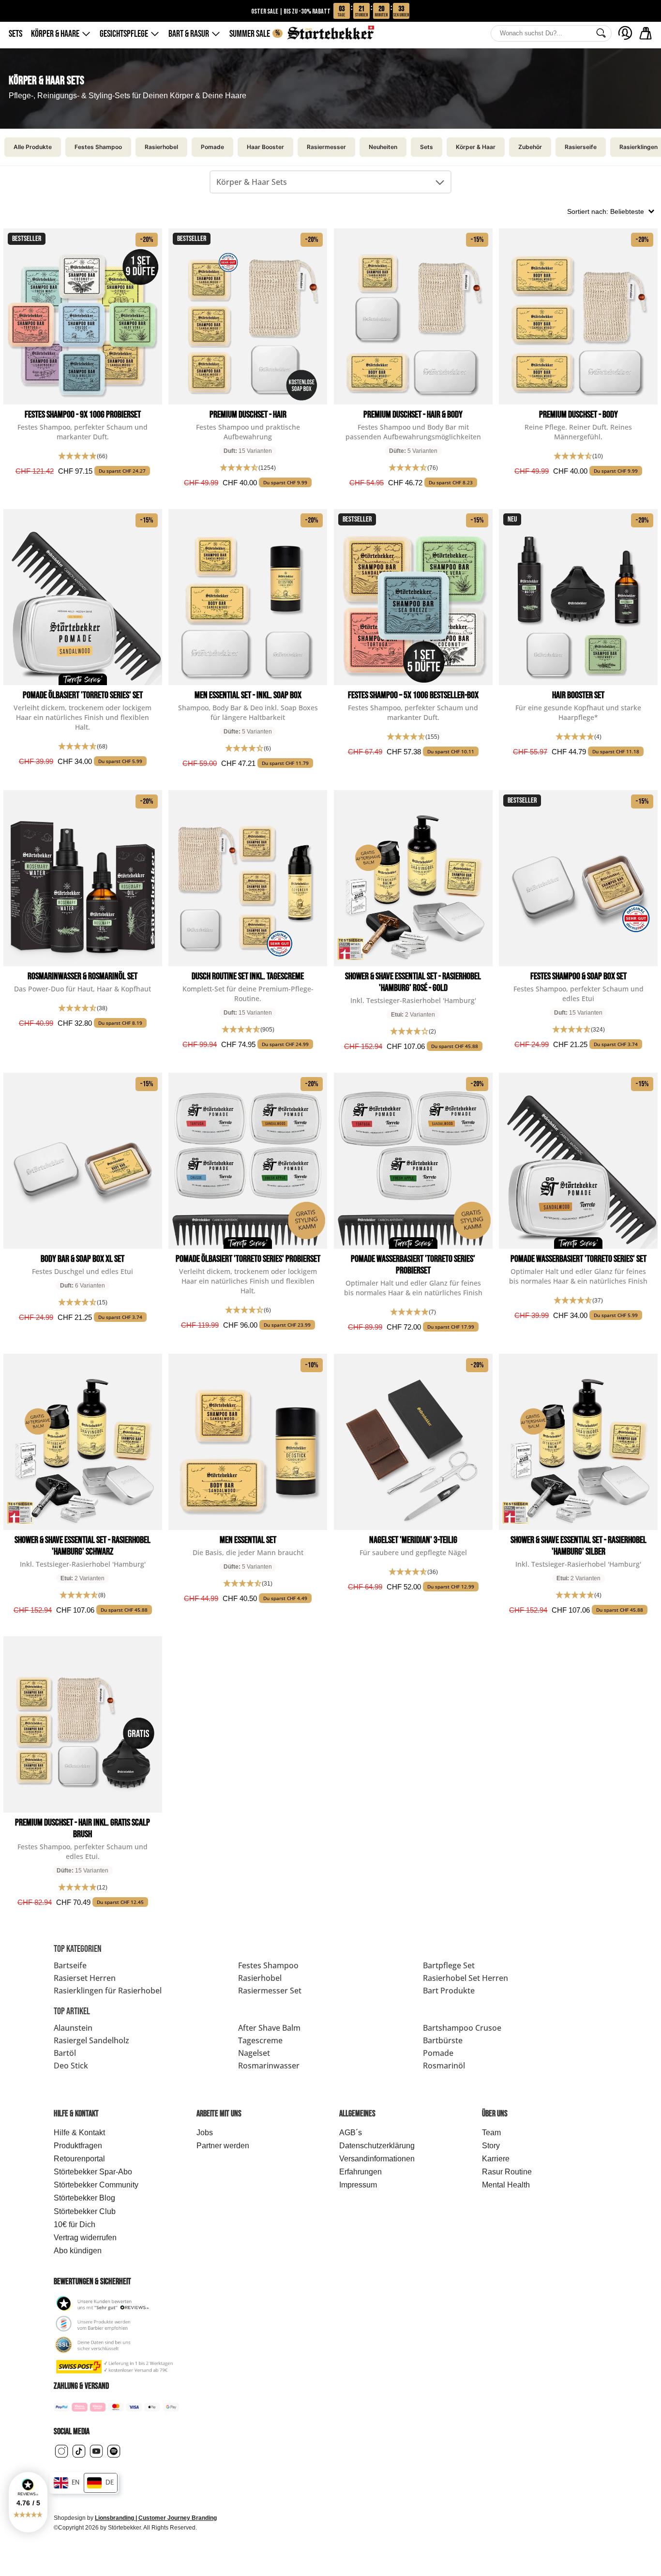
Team (491, 2133)
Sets (15, 34)
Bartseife (70, 1965)
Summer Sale (255, 34)
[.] (625, 33)
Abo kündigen (78, 2251)
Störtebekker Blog (84, 2198)
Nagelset (254, 2053)
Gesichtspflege (124, 34)
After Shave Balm (269, 2028)
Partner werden (223, 2146)
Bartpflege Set (449, 1965)
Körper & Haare (55, 34)
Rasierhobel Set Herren (466, 1978)
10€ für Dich (75, 2224)
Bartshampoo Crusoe (462, 2028)
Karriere (496, 2159)
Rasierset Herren (85, 1978)
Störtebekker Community (96, 2185)
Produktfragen (78, 2146)
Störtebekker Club (85, 2211)
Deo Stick (71, 2066)
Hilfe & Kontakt (79, 2133)
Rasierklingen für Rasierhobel (108, 1991)
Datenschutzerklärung (377, 2146)
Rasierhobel (260, 1978)
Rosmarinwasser (269, 2066)
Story (491, 2146)
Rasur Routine (507, 2172)
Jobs (205, 2133)
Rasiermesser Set (270, 1991)
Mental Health (506, 2185)
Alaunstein (73, 2028)
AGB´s (351, 2133)
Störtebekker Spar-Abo (93, 2172)
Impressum (358, 2185)
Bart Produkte (449, 1991)
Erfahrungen (361, 2172)
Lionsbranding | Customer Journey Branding (156, 2518)
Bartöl (65, 2053)
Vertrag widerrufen (85, 2238)
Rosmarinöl (444, 2066)
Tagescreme (260, 2040)
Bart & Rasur (189, 34)
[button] (28, 2502)
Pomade (438, 2053)
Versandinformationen (377, 2159)
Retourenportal (79, 2159)
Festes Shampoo (268, 1965)
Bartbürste (443, 2040)
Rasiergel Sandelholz (91, 2040)
